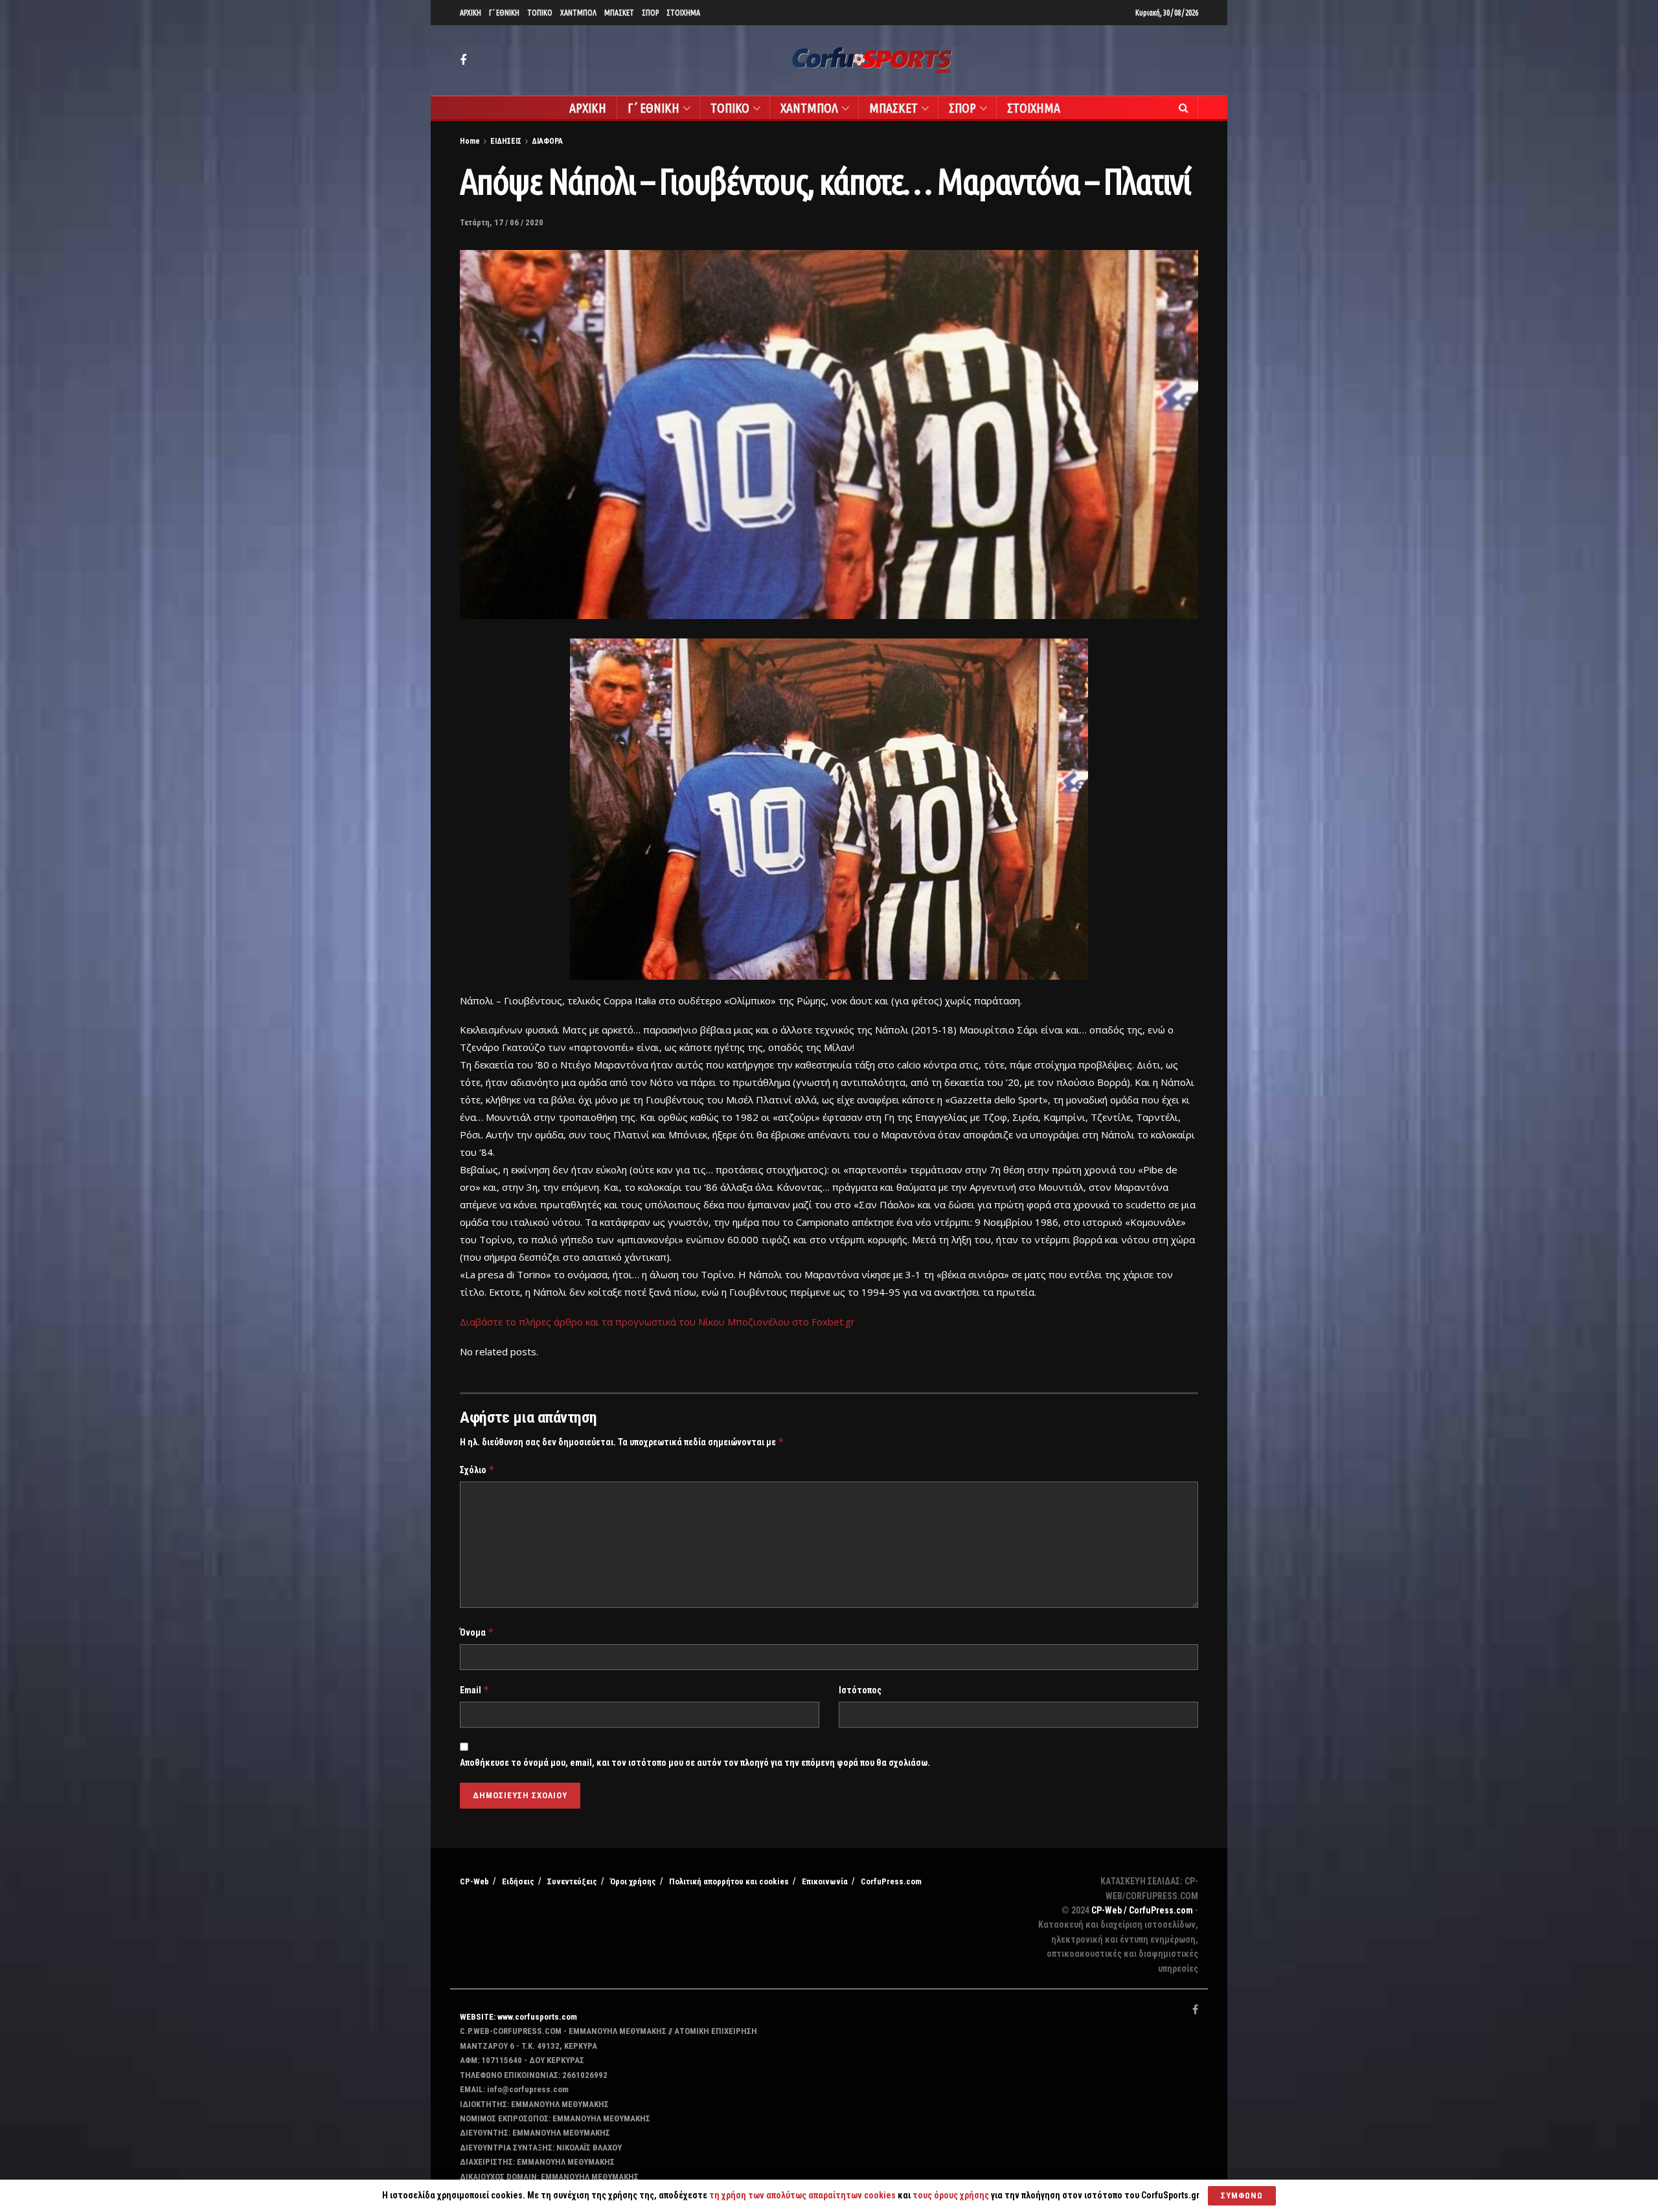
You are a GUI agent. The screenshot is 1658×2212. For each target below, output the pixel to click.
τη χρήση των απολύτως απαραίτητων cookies (802, 2195)
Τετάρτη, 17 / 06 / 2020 (502, 222)
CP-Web (474, 1881)
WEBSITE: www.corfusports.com (518, 2017)
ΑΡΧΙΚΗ (471, 13)
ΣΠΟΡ (650, 13)
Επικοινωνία (825, 1881)
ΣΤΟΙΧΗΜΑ (683, 13)
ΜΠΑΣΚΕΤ (619, 13)
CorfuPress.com (891, 1881)
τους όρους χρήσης (952, 2195)
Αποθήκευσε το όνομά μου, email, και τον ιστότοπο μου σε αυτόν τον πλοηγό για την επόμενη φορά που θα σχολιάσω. (695, 1763)
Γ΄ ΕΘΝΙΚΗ (504, 13)
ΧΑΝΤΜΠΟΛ (578, 13)
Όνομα (477, 1632)
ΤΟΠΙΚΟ (540, 13)
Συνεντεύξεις (572, 1881)
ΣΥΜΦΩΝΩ (1242, 2195)
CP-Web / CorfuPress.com (1142, 1910)
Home (470, 141)
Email (475, 1690)
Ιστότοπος (860, 1690)
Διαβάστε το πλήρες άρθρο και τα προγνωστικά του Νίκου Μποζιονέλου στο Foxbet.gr (657, 1322)
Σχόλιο (477, 1470)
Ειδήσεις (518, 1881)
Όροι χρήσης (633, 1881)
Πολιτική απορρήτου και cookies (729, 1881)
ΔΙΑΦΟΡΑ (547, 141)
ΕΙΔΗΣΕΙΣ (506, 141)
